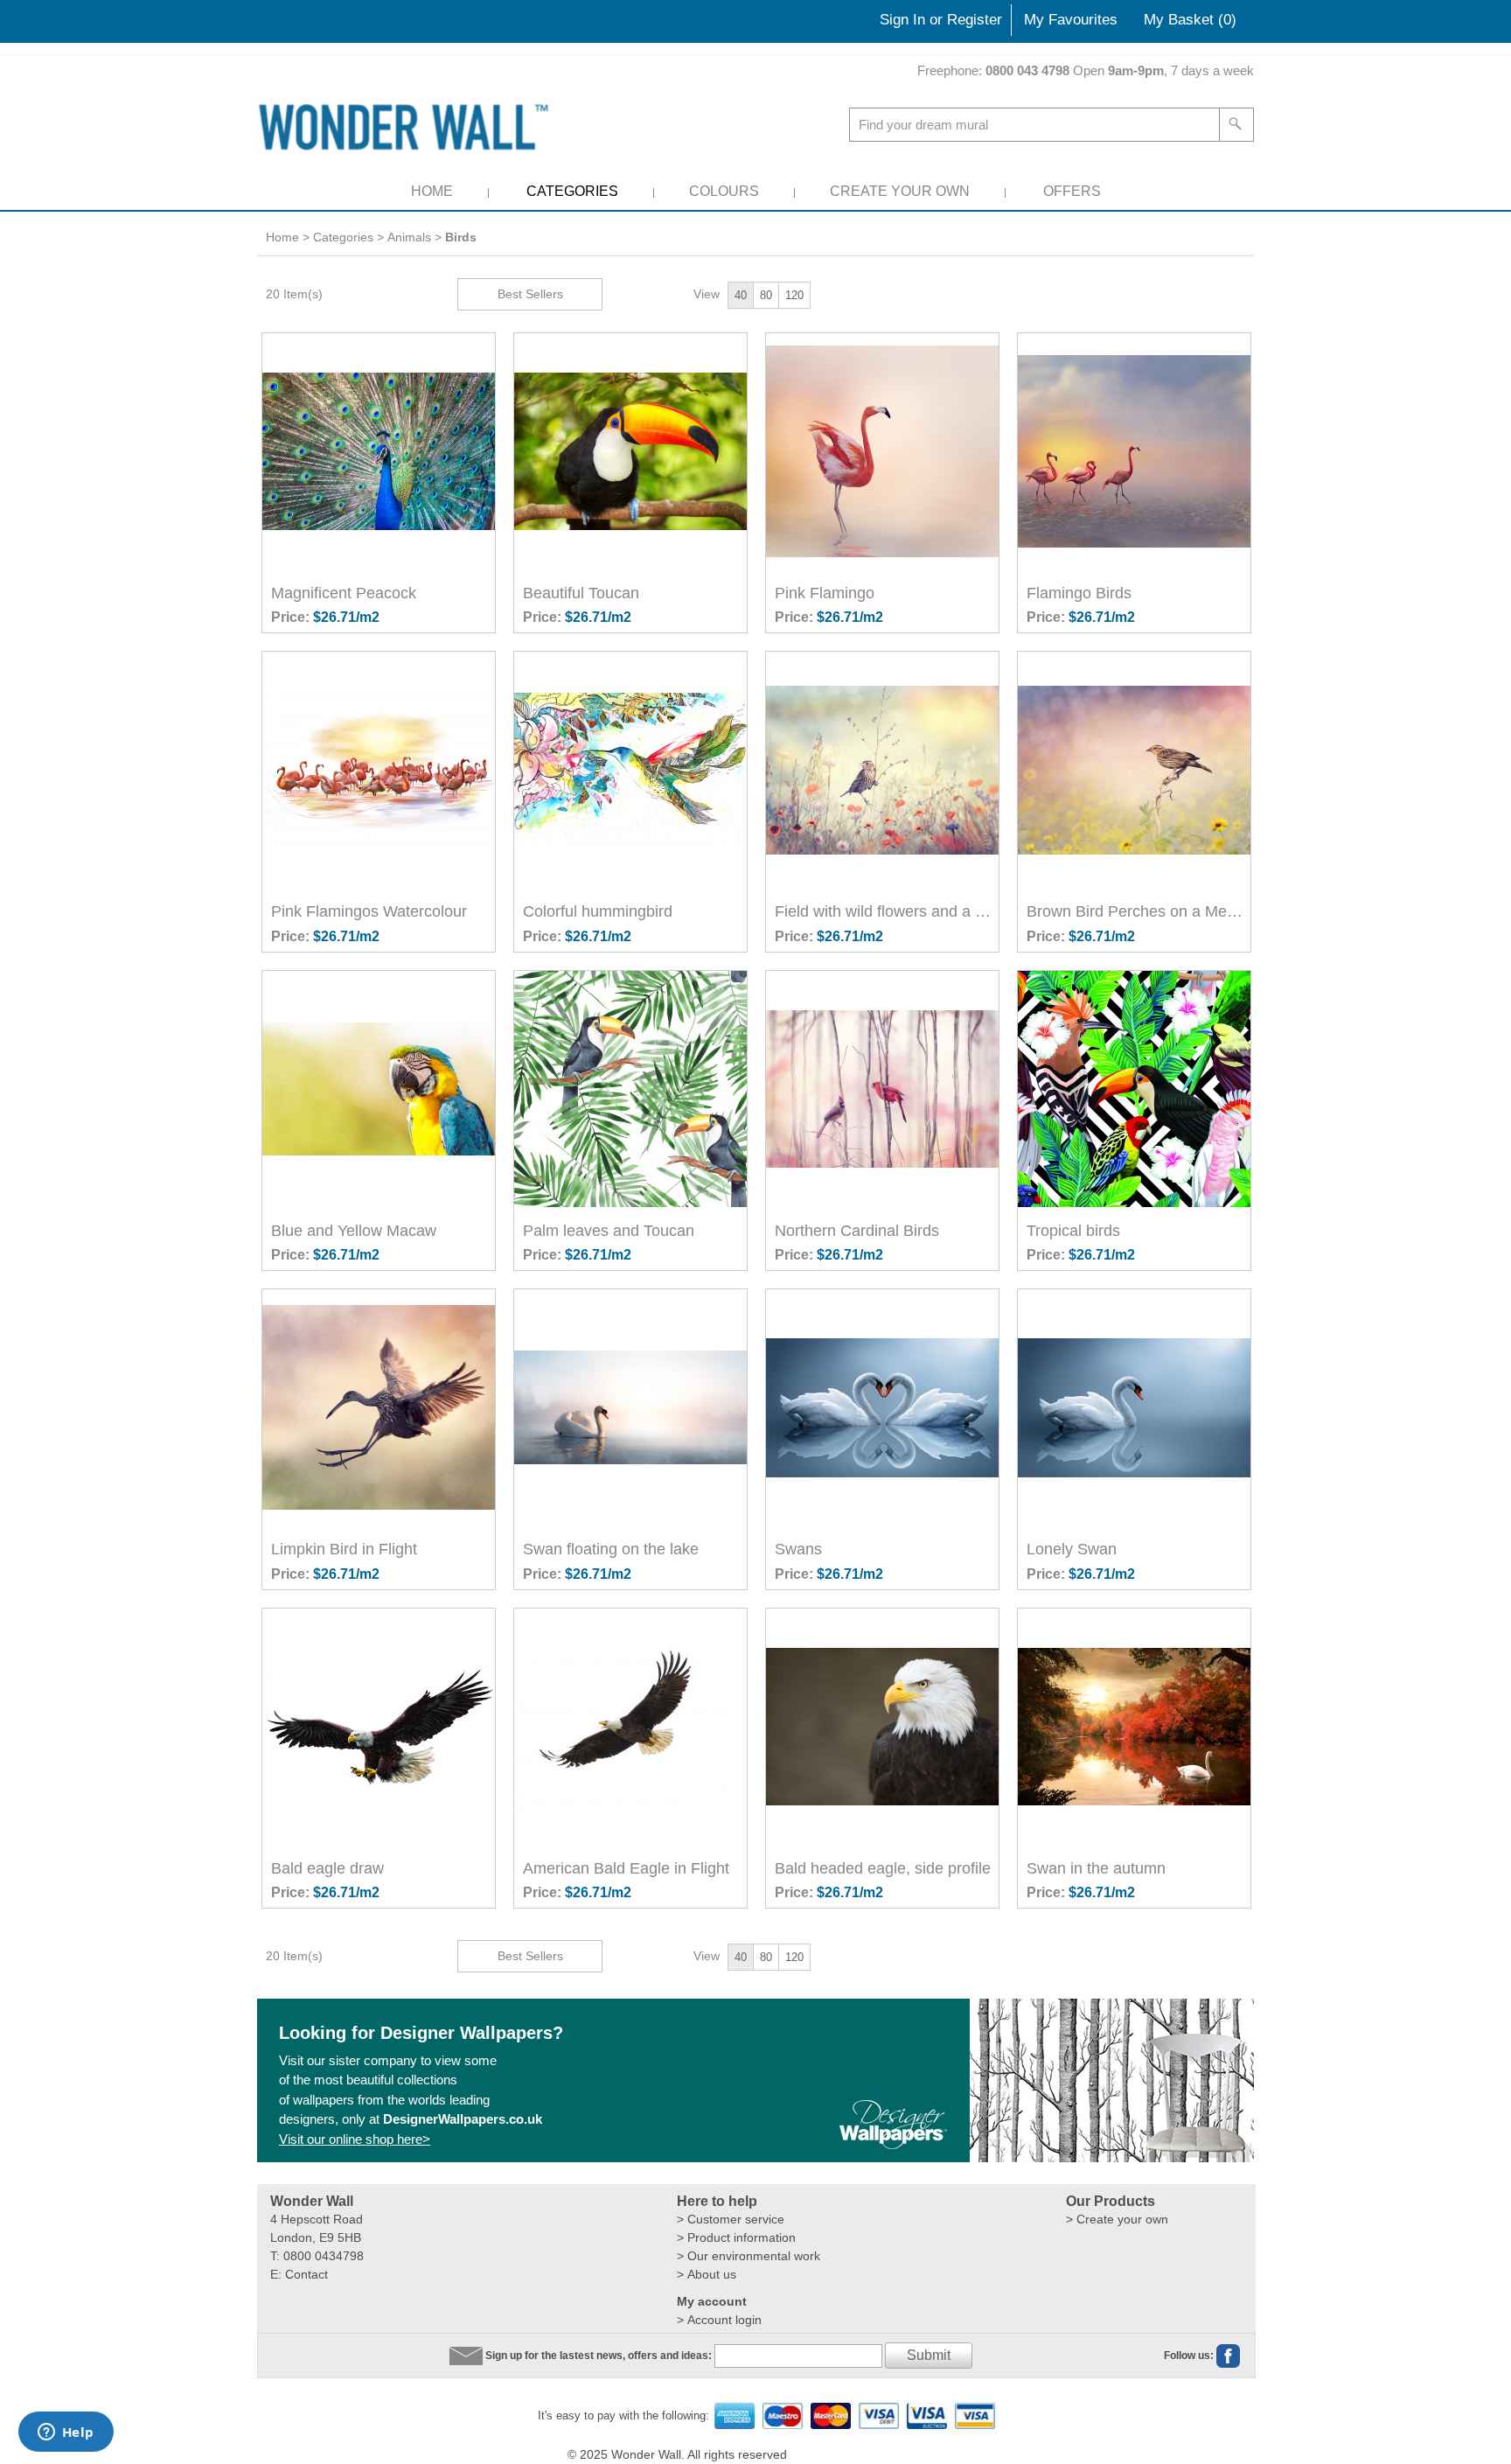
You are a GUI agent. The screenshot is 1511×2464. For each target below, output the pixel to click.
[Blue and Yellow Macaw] (381, 1089)
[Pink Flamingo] (884, 451)
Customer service (736, 2219)
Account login (724, 2320)
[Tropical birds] (1136, 1089)
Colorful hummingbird (598, 911)
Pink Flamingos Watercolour (369, 911)
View (707, 294)
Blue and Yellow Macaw (354, 1231)
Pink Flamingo (825, 593)
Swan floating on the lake (611, 1549)
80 (766, 295)
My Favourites (1071, 20)
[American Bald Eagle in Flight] (633, 1727)
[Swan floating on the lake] (633, 1407)
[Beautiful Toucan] (633, 451)
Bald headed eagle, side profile (883, 1868)
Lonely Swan (1072, 1549)
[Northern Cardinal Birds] (884, 1089)
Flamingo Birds (1079, 593)
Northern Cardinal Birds (857, 1231)
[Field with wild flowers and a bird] (884, 770)
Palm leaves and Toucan (609, 1231)
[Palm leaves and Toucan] (633, 1089)
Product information (742, 2237)
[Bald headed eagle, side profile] (884, 1727)
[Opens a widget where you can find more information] (66, 2433)
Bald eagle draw (327, 1868)
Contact (306, 2274)
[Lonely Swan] (1136, 1407)
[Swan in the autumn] (1136, 1727)
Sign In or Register (941, 20)
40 (741, 295)
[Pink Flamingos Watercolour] (381, 770)
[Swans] (884, 1407)
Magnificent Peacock (344, 593)
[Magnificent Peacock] (381, 451)
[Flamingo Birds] (1136, 451)
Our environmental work (754, 2256)
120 (794, 295)
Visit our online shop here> (355, 2139)
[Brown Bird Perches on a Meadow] (1136, 770)
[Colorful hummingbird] (633, 770)
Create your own (1122, 2219)
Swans (798, 1549)
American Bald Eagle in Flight (626, 1868)
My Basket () (1190, 20)
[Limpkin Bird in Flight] (381, 1407)
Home (432, 191)
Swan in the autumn (1096, 1868)
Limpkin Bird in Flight (344, 1549)
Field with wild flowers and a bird (887, 911)
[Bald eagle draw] (381, 1727)
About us (712, 2274)
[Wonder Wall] (407, 126)
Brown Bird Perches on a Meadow (1138, 911)
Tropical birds (1073, 1231)
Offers (1072, 191)
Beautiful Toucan (581, 593)
